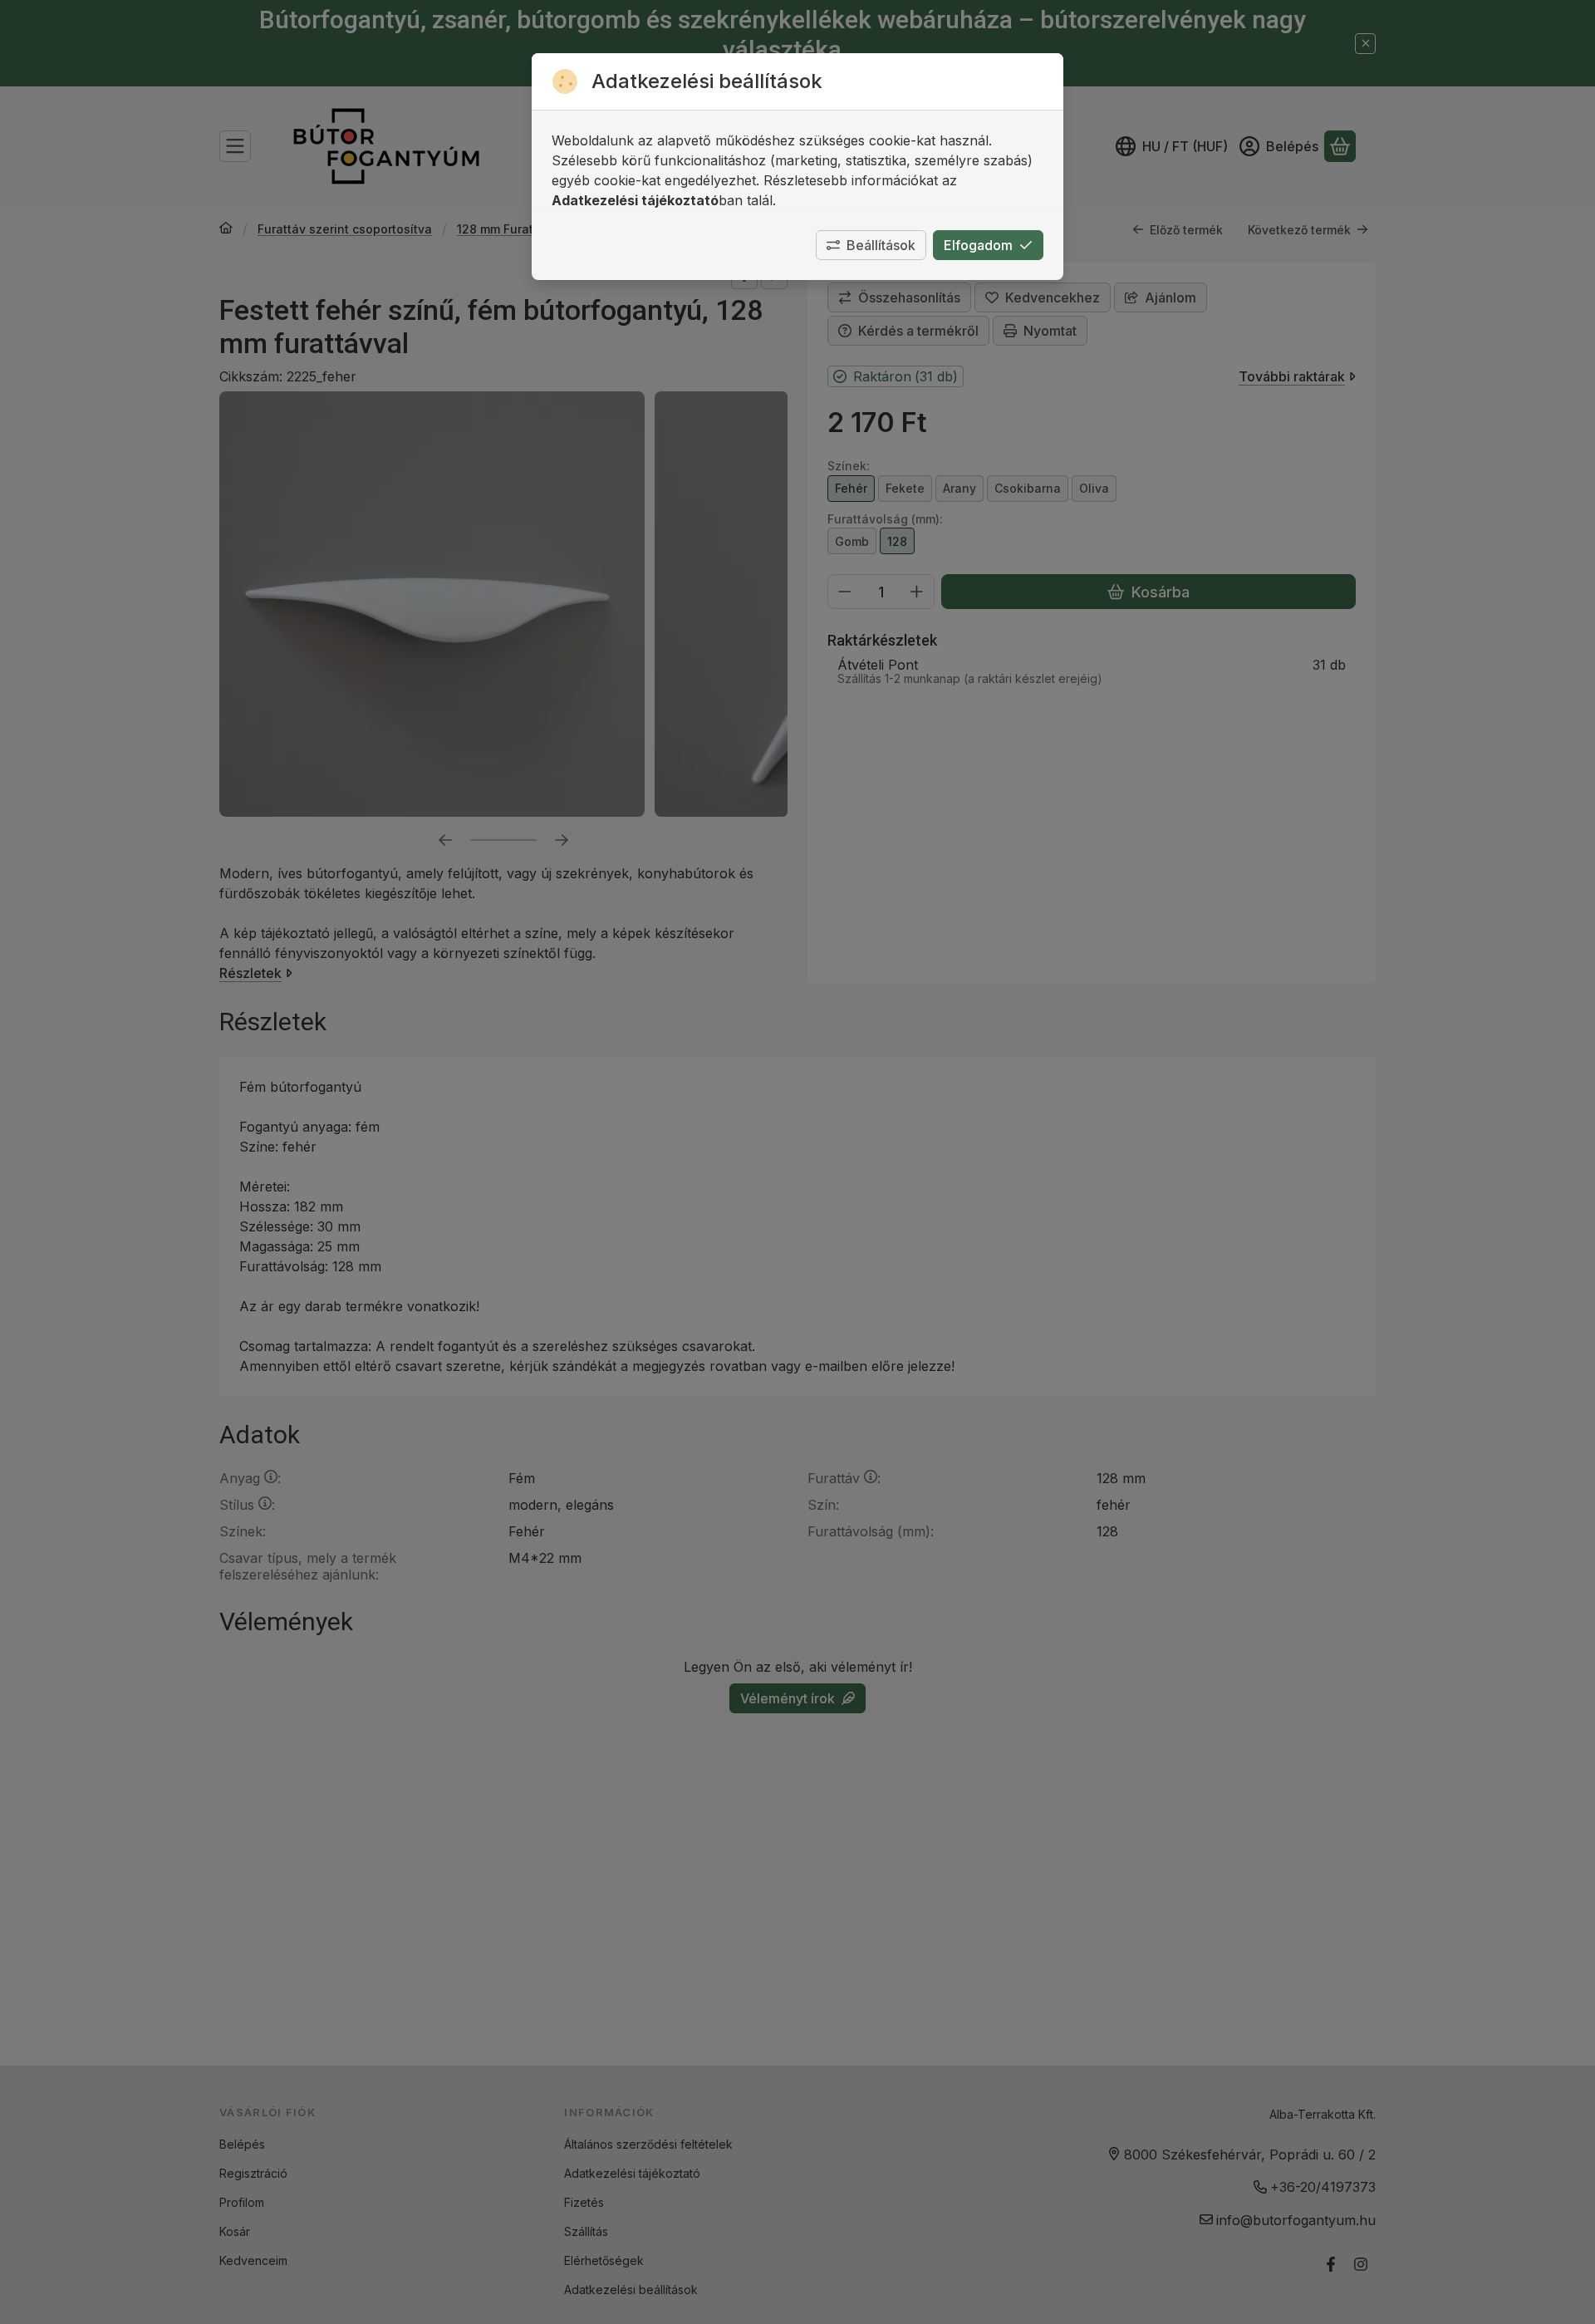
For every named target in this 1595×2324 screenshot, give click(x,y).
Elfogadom (978, 245)
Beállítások (881, 245)
